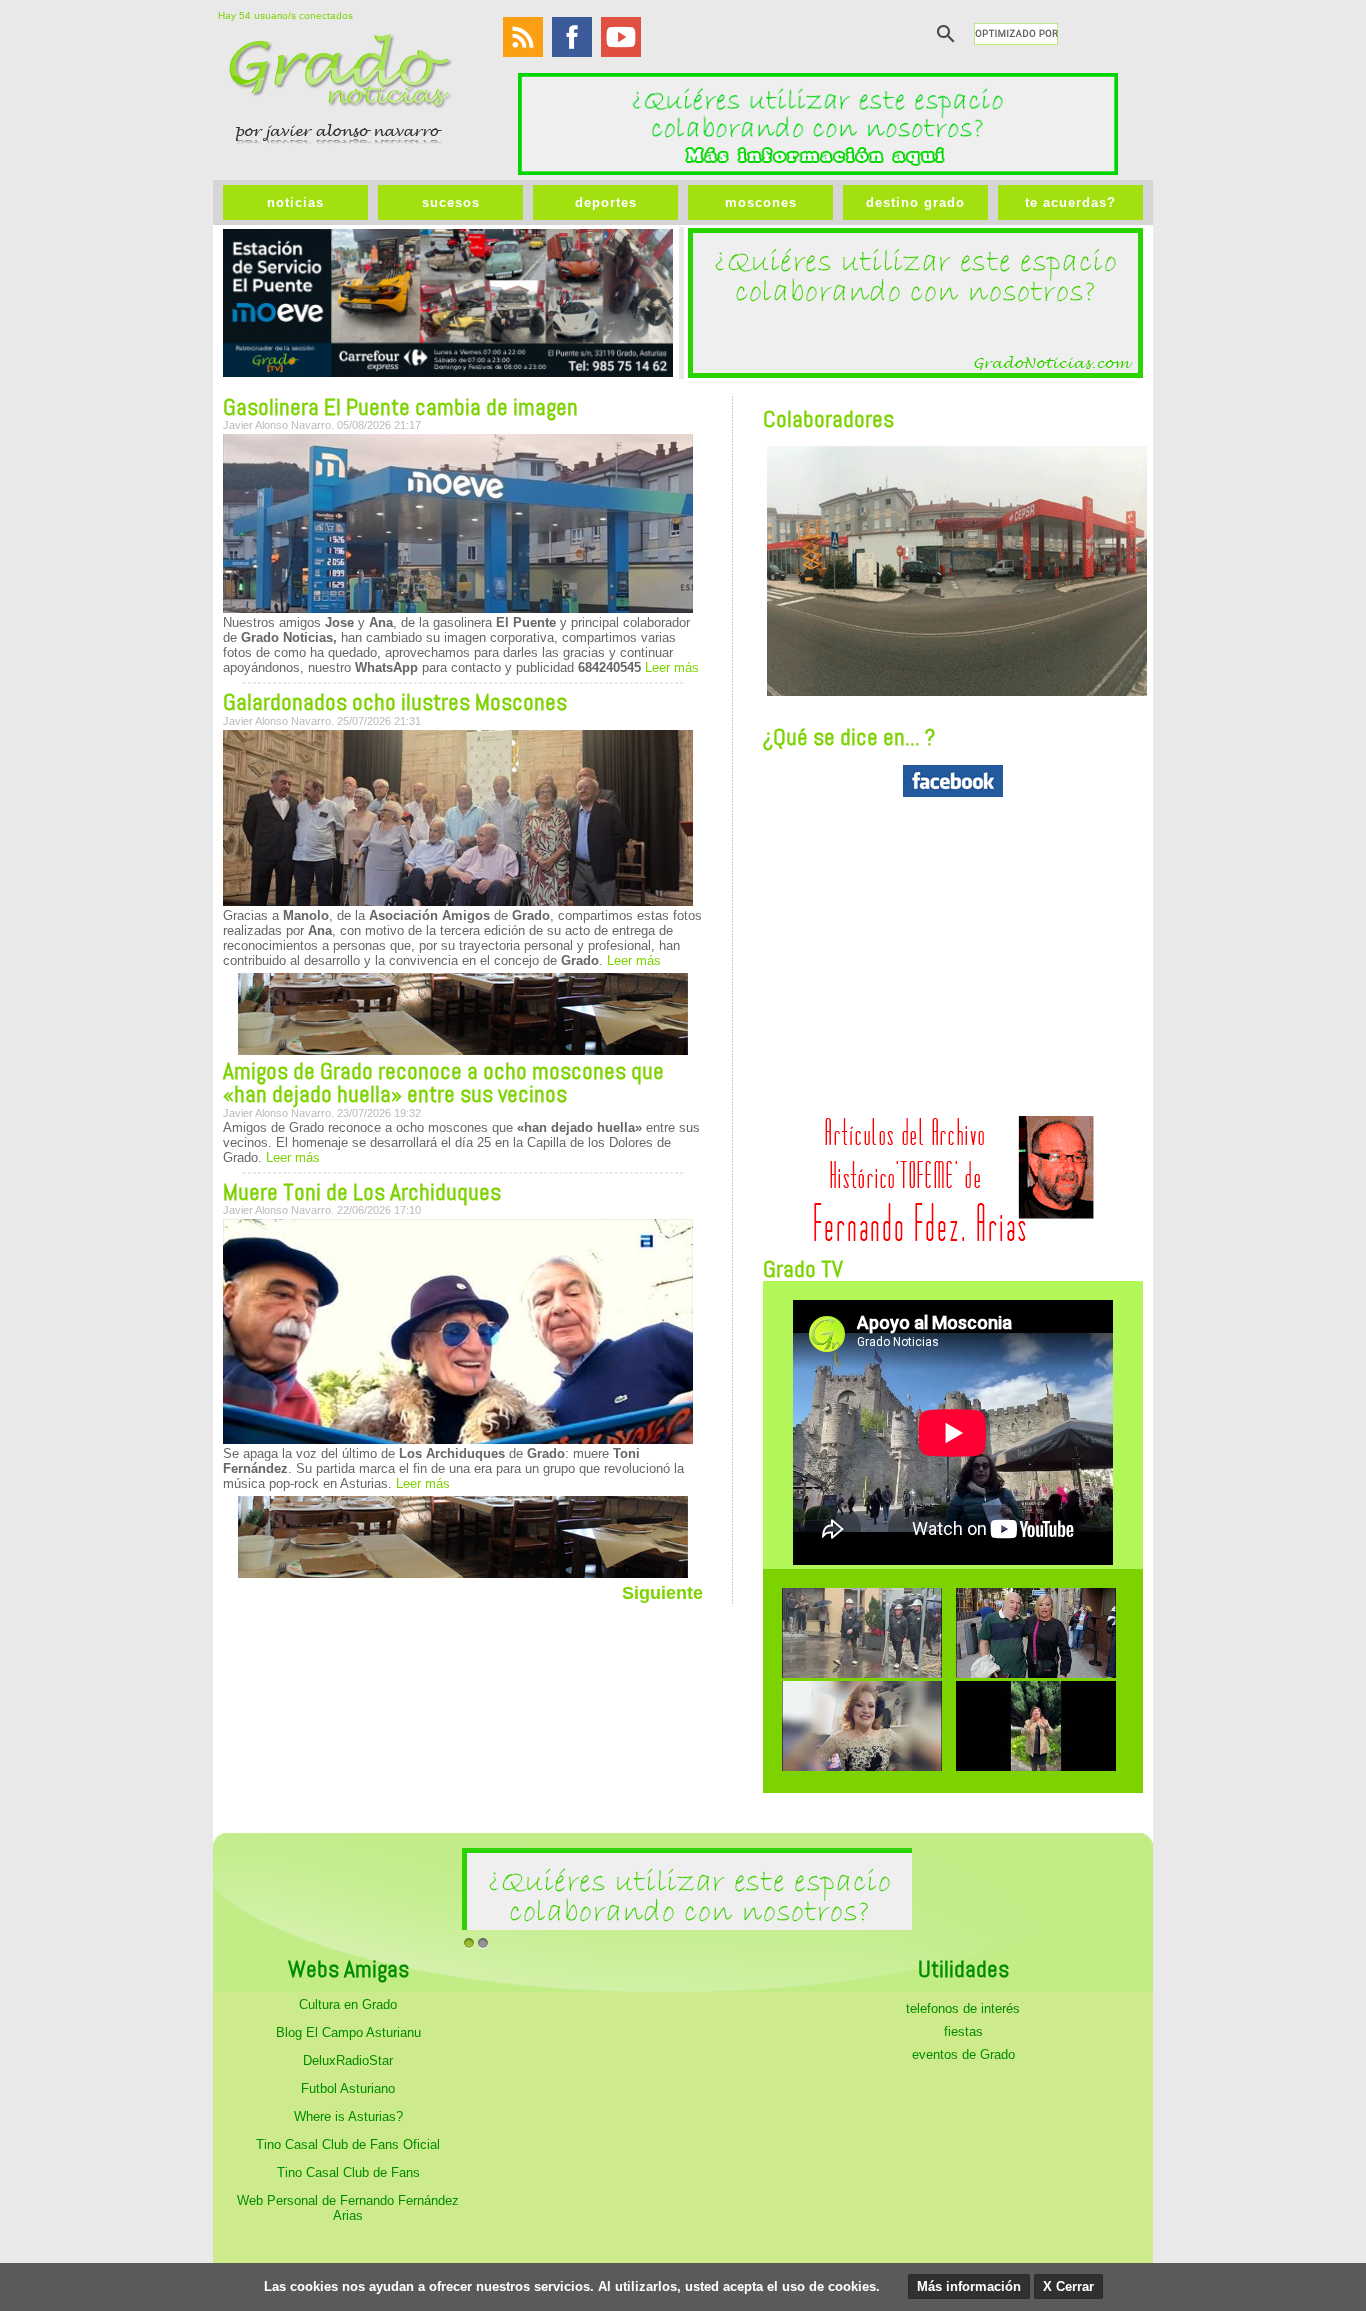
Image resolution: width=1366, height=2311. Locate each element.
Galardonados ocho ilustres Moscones (395, 702)
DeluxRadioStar (348, 2060)
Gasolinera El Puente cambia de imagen (400, 407)
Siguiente (662, 1593)
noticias (295, 202)
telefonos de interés (963, 2008)
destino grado (915, 202)
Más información (969, 2286)
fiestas (963, 2031)
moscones (761, 202)
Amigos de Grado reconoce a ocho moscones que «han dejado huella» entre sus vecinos (443, 1082)
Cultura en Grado (348, 2004)
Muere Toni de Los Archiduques (362, 1192)
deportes (606, 202)
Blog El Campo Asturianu (348, 2032)
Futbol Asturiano (348, 2088)
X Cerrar (1068, 2286)
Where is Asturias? (348, 2116)
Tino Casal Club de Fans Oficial (348, 2144)
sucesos (451, 202)
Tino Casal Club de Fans (348, 2172)
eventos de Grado (963, 2054)
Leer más (670, 667)
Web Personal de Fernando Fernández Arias (348, 2208)
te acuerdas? (1070, 202)
